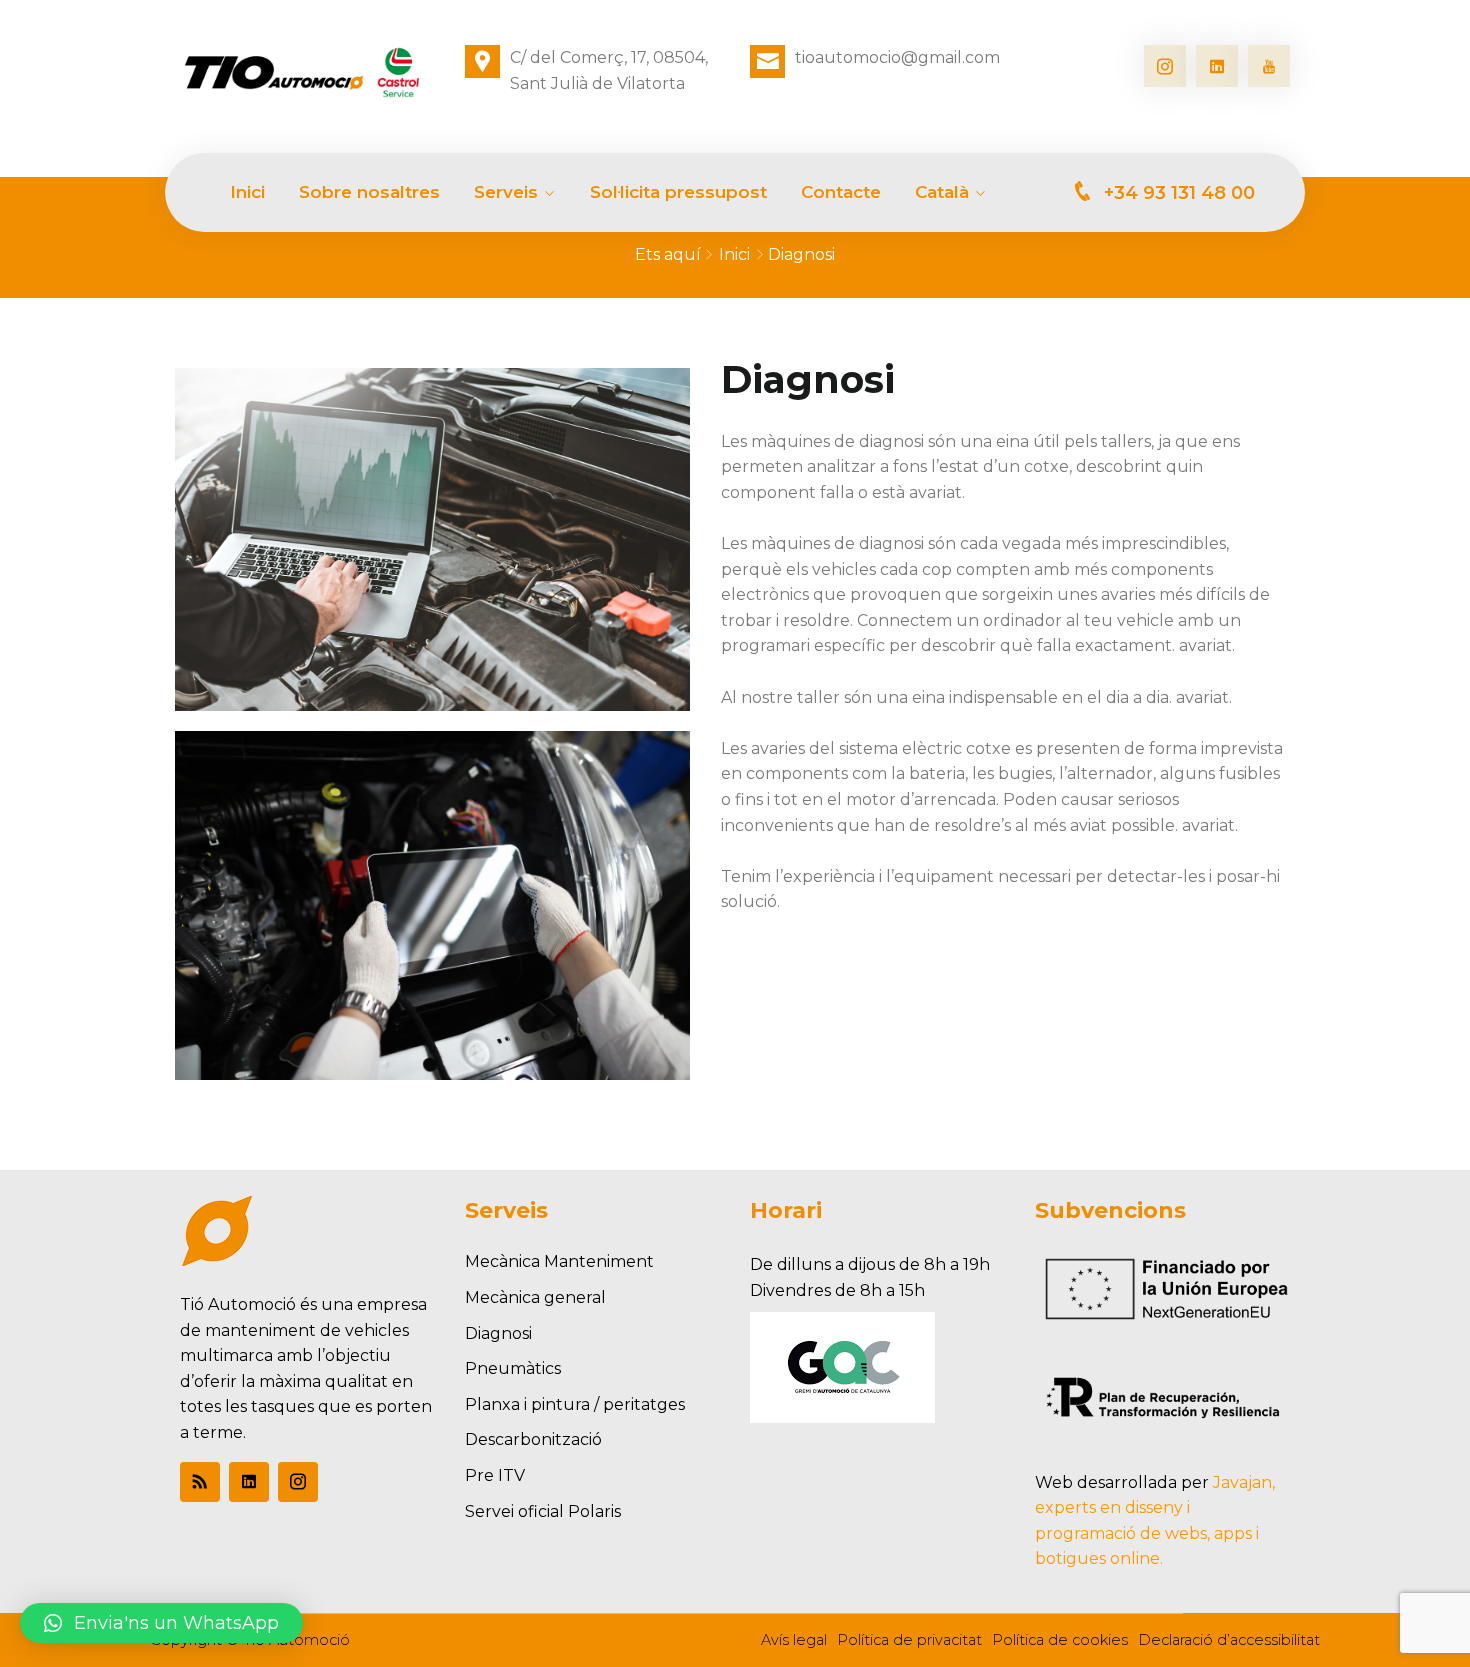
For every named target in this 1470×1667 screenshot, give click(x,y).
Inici (247, 192)
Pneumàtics (513, 1368)
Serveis (506, 192)
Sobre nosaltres (369, 192)
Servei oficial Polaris (543, 1511)
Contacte (841, 192)
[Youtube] (1269, 66)
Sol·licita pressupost (678, 192)
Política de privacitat (909, 1640)
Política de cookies (1060, 1640)
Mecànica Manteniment (559, 1261)
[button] (161, 1623)
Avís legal (794, 1640)
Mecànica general (535, 1297)
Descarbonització (533, 1439)
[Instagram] (1165, 66)
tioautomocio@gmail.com (897, 57)
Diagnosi (498, 1333)
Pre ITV (495, 1475)
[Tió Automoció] (307, 73)
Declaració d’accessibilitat (1229, 1640)
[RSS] (200, 1482)
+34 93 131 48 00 (1179, 193)
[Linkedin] (1217, 66)
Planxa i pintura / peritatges (575, 1404)
